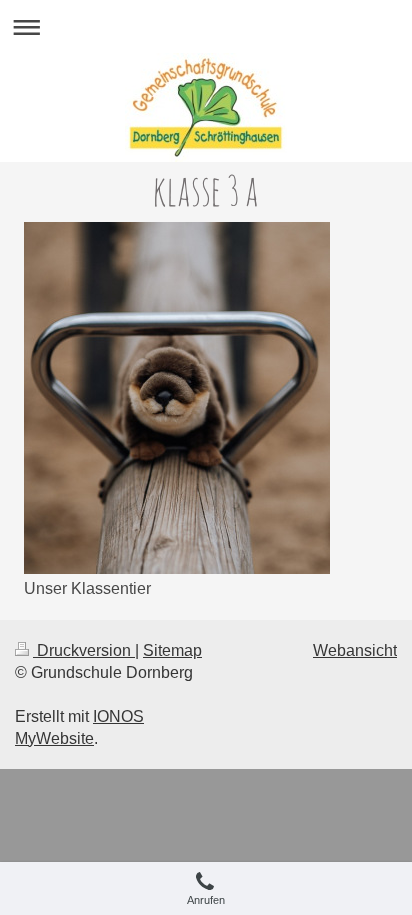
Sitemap (172, 650)
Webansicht (355, 650)
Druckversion (84, 650)
